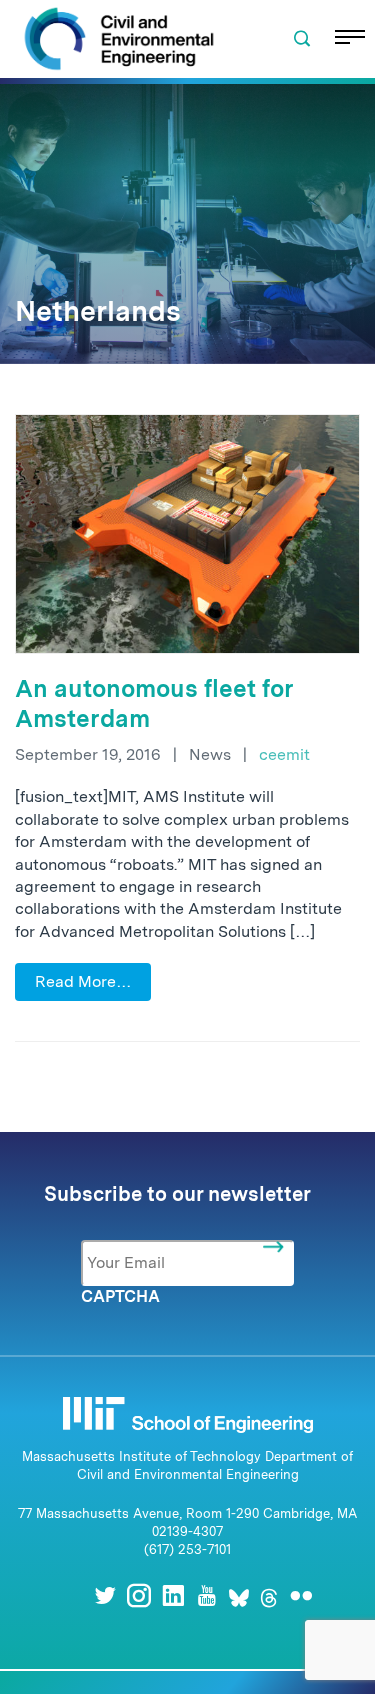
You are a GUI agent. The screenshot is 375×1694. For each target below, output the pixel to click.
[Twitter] (105, 1595)
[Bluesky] (239, 1595)
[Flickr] (301, 1595)
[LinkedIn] (173, 1595)
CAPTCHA (120, 1296)
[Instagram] (139, 1595)
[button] (302, 39)
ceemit (284, 754)
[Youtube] (207, 1595)
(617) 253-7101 (187, 1549)
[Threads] (269, 1595)
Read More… (83, 981)
